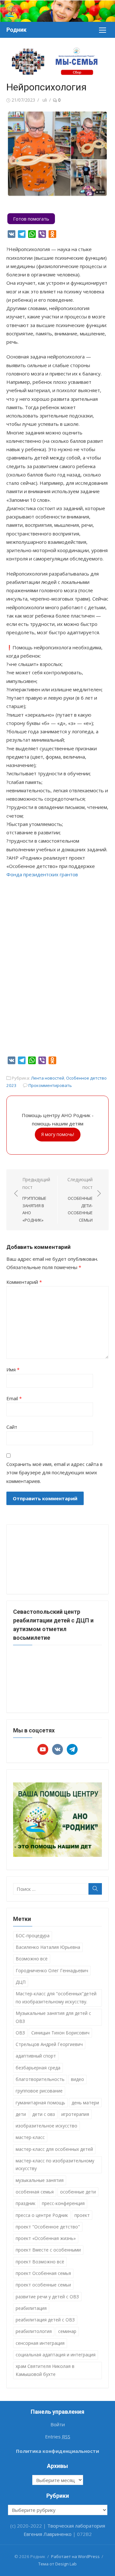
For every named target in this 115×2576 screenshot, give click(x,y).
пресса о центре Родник (42, 2215)
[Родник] (57, 11)
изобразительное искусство (46, 2126)
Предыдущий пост (36, 1200)
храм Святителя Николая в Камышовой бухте (45, 2370)
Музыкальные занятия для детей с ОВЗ (53, 2017)
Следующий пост (80, 1200)
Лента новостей (48, 1078)
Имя (13, 1369)
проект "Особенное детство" (48, 2227)
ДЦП (21, 1982)
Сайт (12, 1427)
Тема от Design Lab (57, 2564)
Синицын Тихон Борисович (60, 2033)
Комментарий (24, 1282)
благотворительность (40, 2079)
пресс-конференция (63, 2203)
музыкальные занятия (40, 2180)
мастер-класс (30, 2137)
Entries (58, 2437)
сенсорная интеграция (40, 2343)
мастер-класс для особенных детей (54, 2149)
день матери (85, 2103)
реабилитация (31, 2308)
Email (14, 1398)
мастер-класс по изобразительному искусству (55, 2165)
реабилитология (34, 2331)
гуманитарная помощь (40, 2103)
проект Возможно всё (40, 2262)
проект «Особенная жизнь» (46, 2238)
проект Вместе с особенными (48, 2250)
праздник (26, 2203)
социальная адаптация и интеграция (56, 2355)
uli (45, 100)
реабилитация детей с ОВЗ (45, 2320)
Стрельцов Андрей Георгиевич (49, 2044)
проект (82, 2215)
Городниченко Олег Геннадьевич (52, 1970)
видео (77, 2079)
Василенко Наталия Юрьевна (48, 1947)
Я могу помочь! (58, 1134)
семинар (67, 2331)
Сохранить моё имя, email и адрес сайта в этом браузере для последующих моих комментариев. (54, 1473)
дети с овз (44, 2114)
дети (21, 2114)
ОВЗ (20, 2033)
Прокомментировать (50, 1085)
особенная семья (35, 2192)
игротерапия (75, 2114)
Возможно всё (32, 1959)
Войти (58, 2424)
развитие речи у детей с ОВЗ (47, 2297)
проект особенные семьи (43, 2285)
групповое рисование (39, 2091)
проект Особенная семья (43, 2273)
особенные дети (78, 2192)
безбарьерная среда (38, 2068)
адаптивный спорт (36, 2056)
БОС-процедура (33, 1936)
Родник (16, 30)
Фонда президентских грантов (42, 874)
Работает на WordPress (75, 2556)
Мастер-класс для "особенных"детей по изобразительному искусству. (56, 1998)
